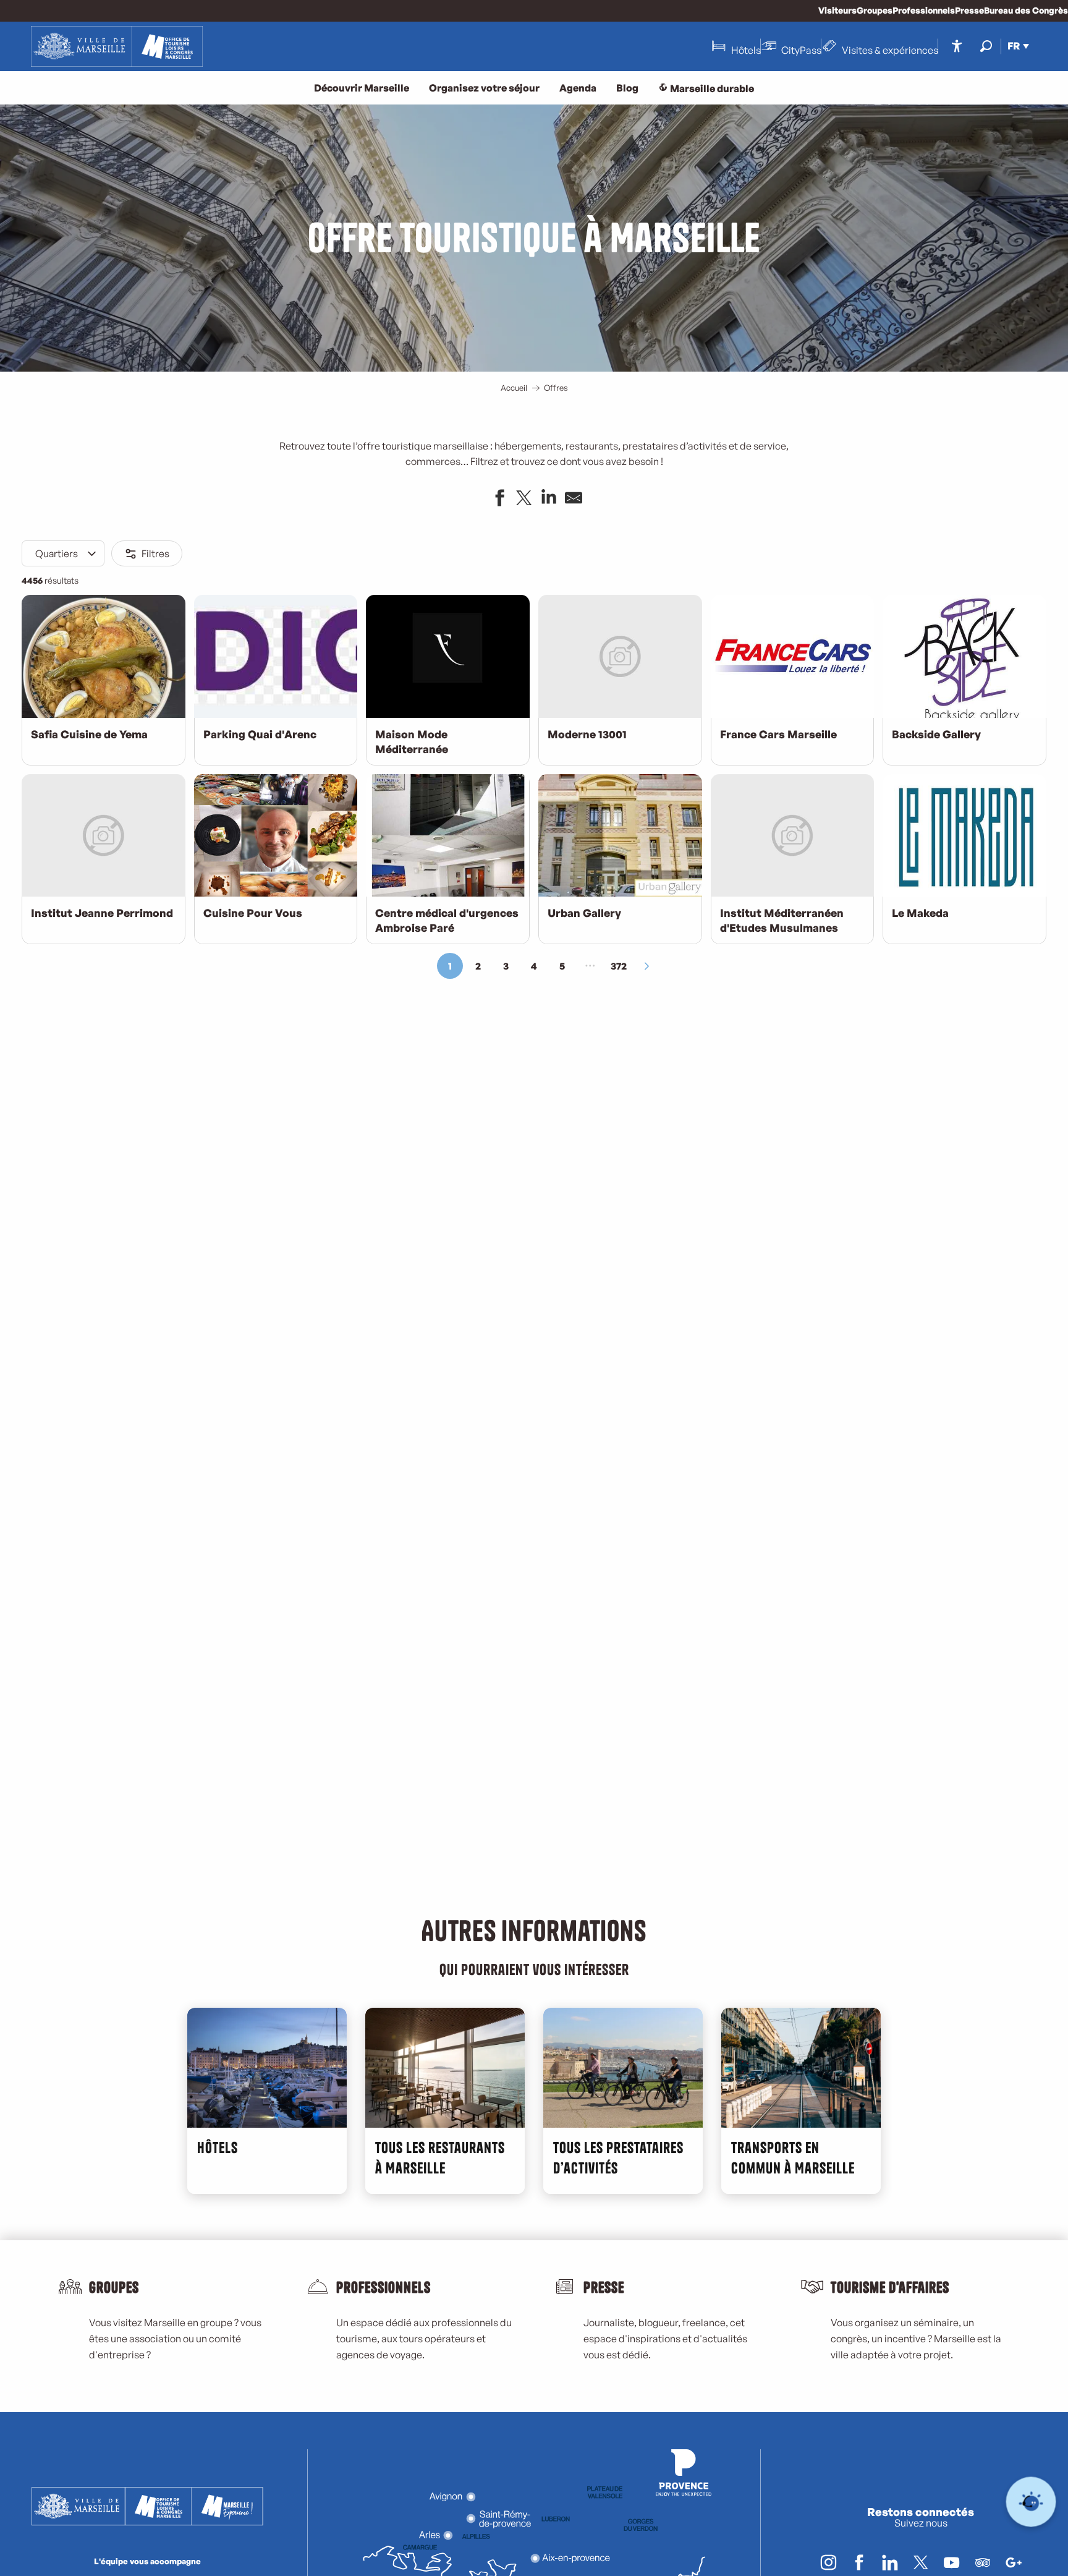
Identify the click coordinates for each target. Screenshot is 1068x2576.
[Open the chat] (1031, 2502)
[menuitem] (117, 46)
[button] (986, 46)
